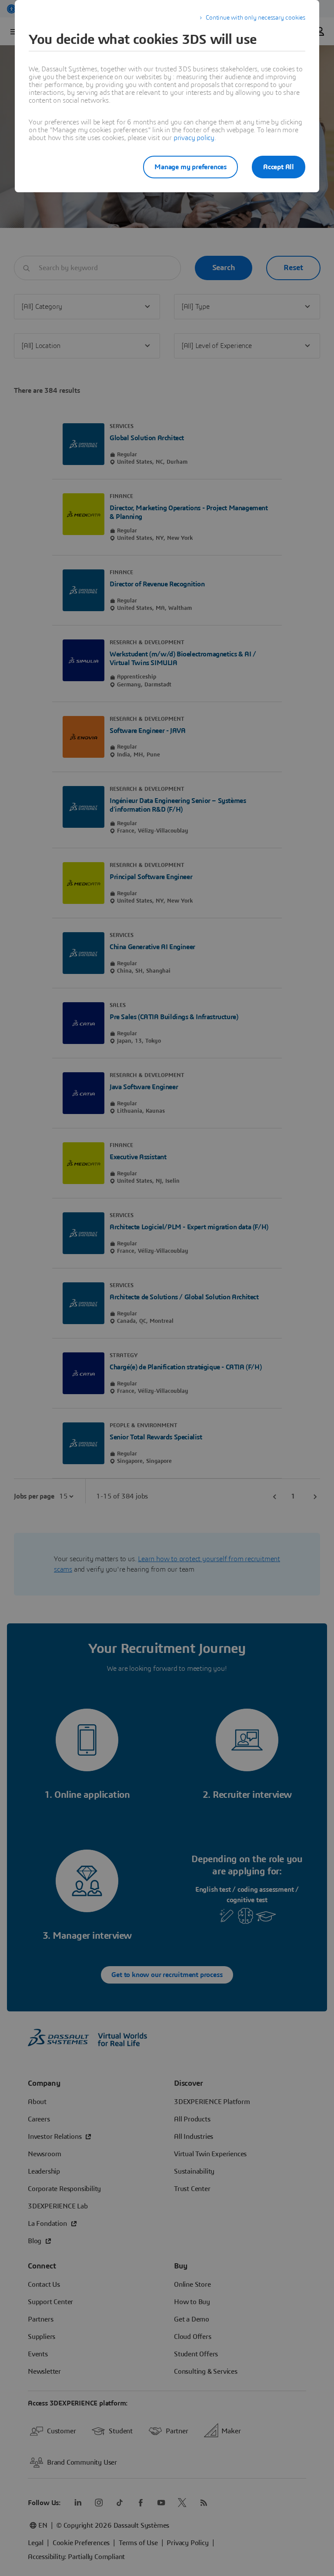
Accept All (279, 167)
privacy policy (194, 138)
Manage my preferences (190, 167)
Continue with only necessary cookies (256, 18)
